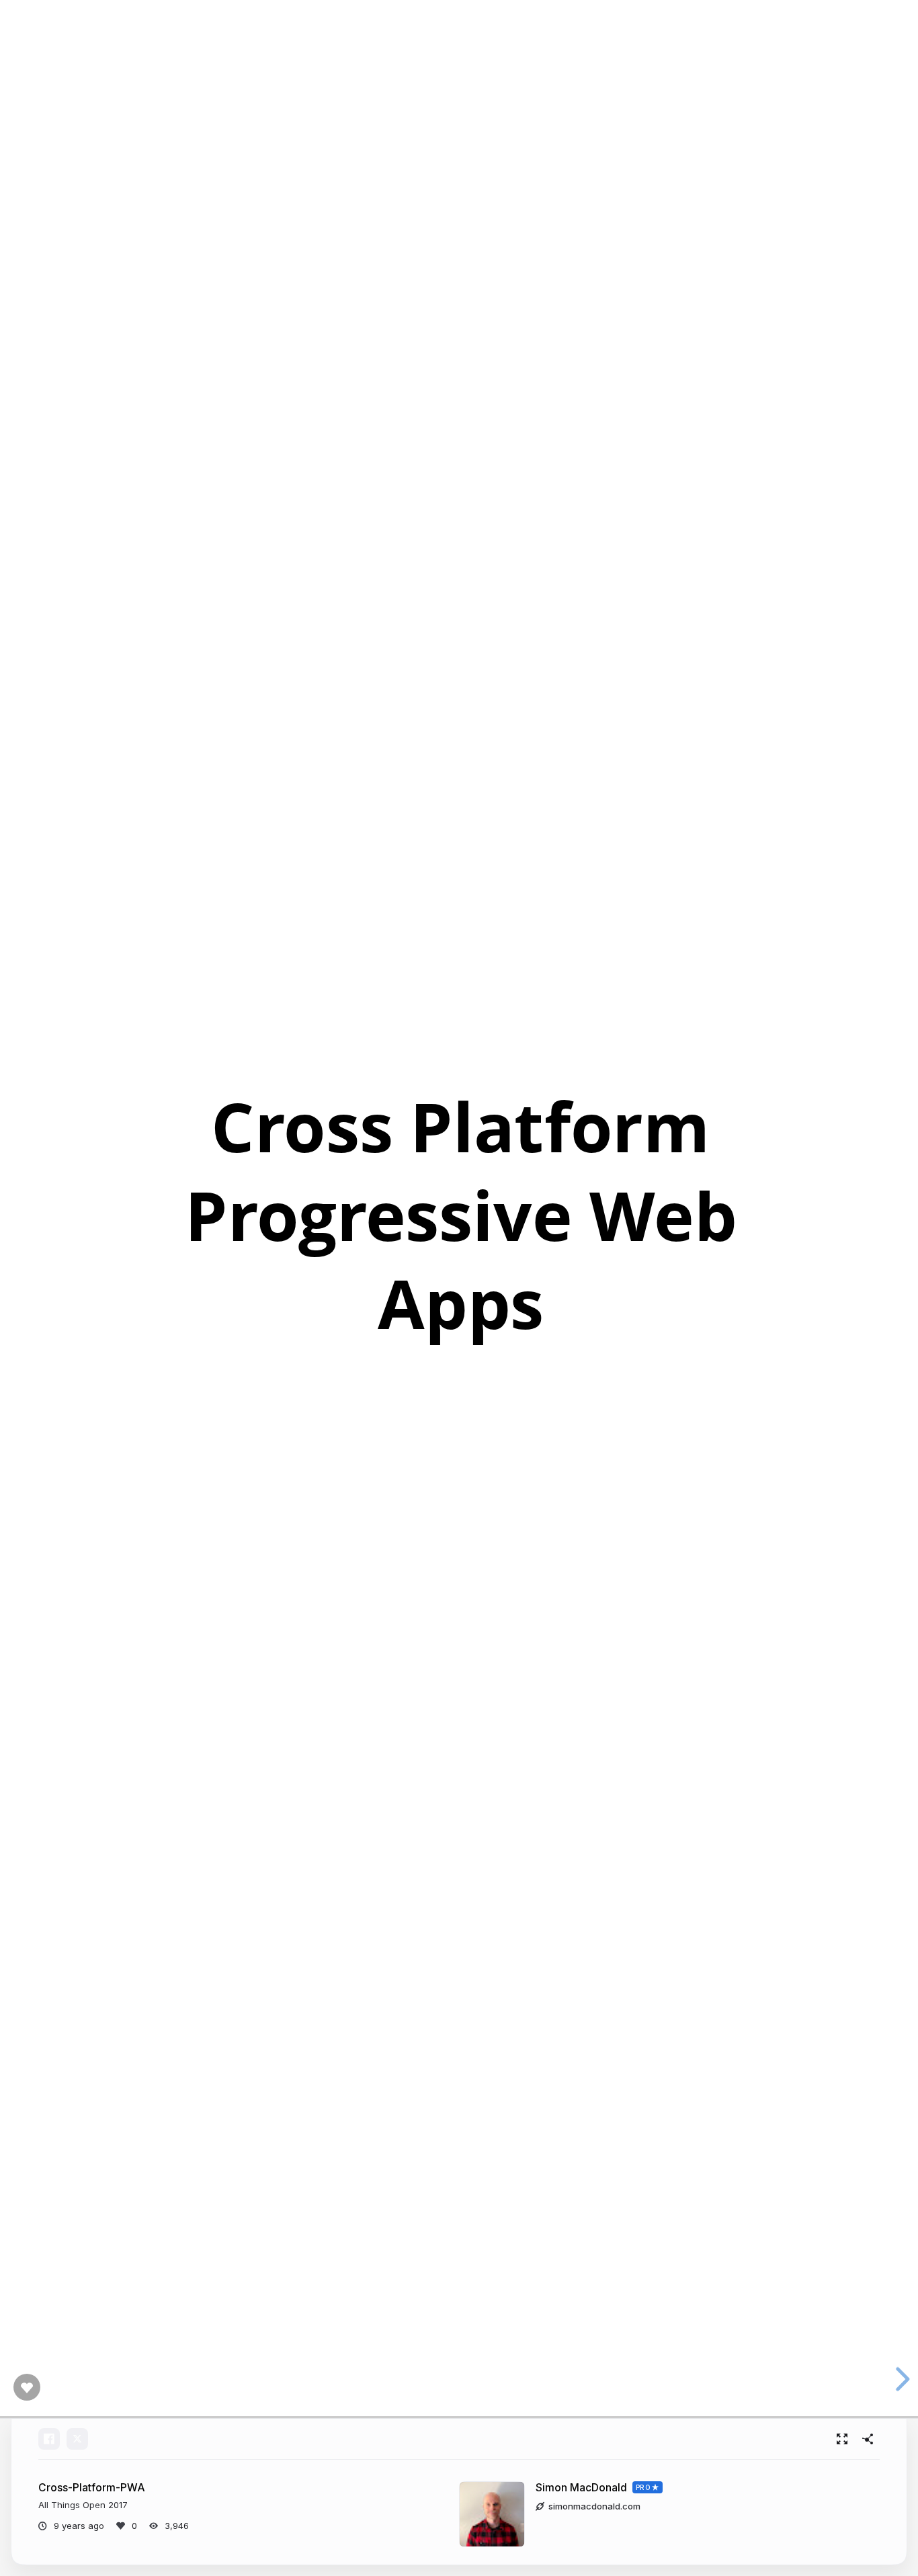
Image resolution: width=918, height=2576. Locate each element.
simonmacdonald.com (594, 2506)
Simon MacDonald (581, 2488)
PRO (643, 2487)
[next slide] (898, 2379)
